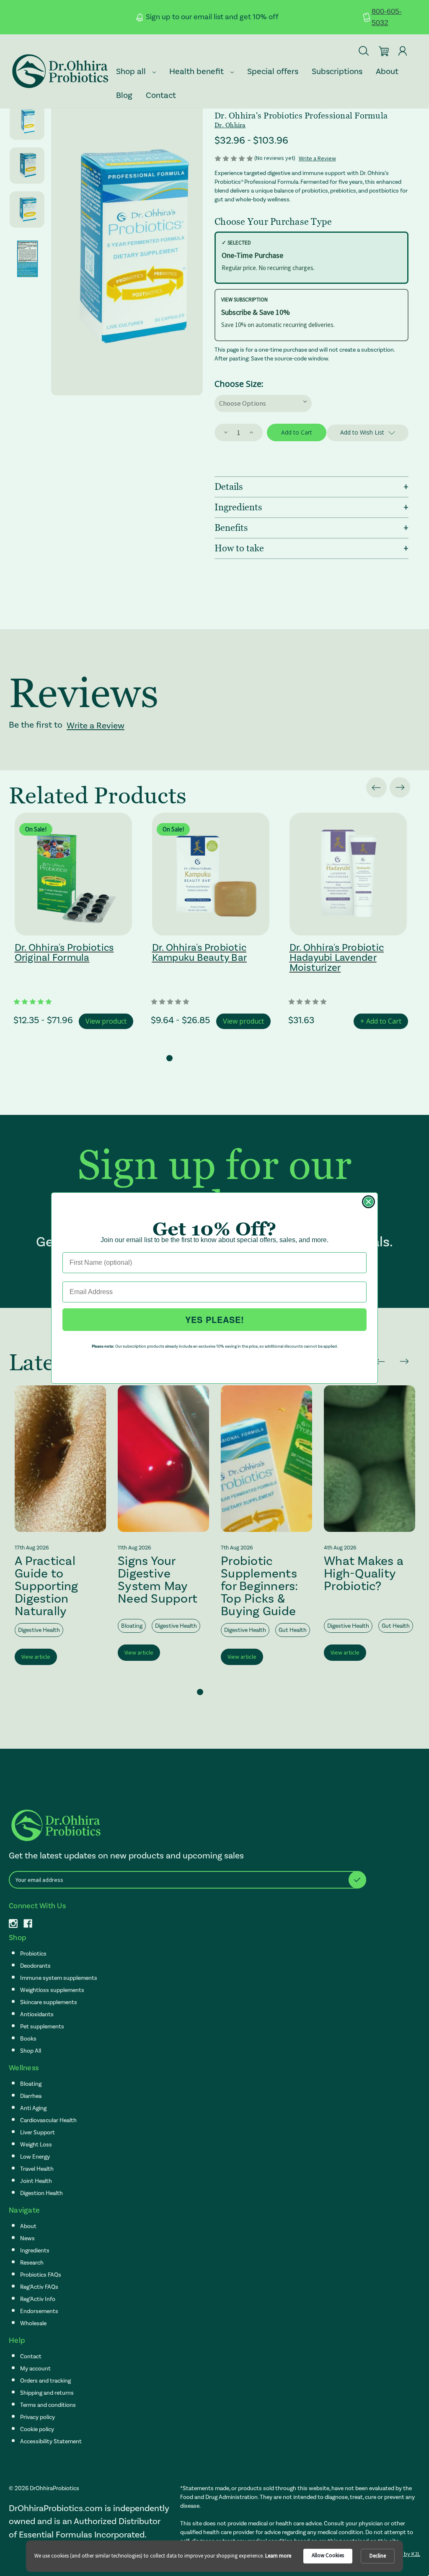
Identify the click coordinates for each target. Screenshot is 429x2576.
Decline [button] (378, 2556)
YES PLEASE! (215, 1319)
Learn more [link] (278, 2556)
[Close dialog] (368, 1202)
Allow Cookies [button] (328, 2555)
